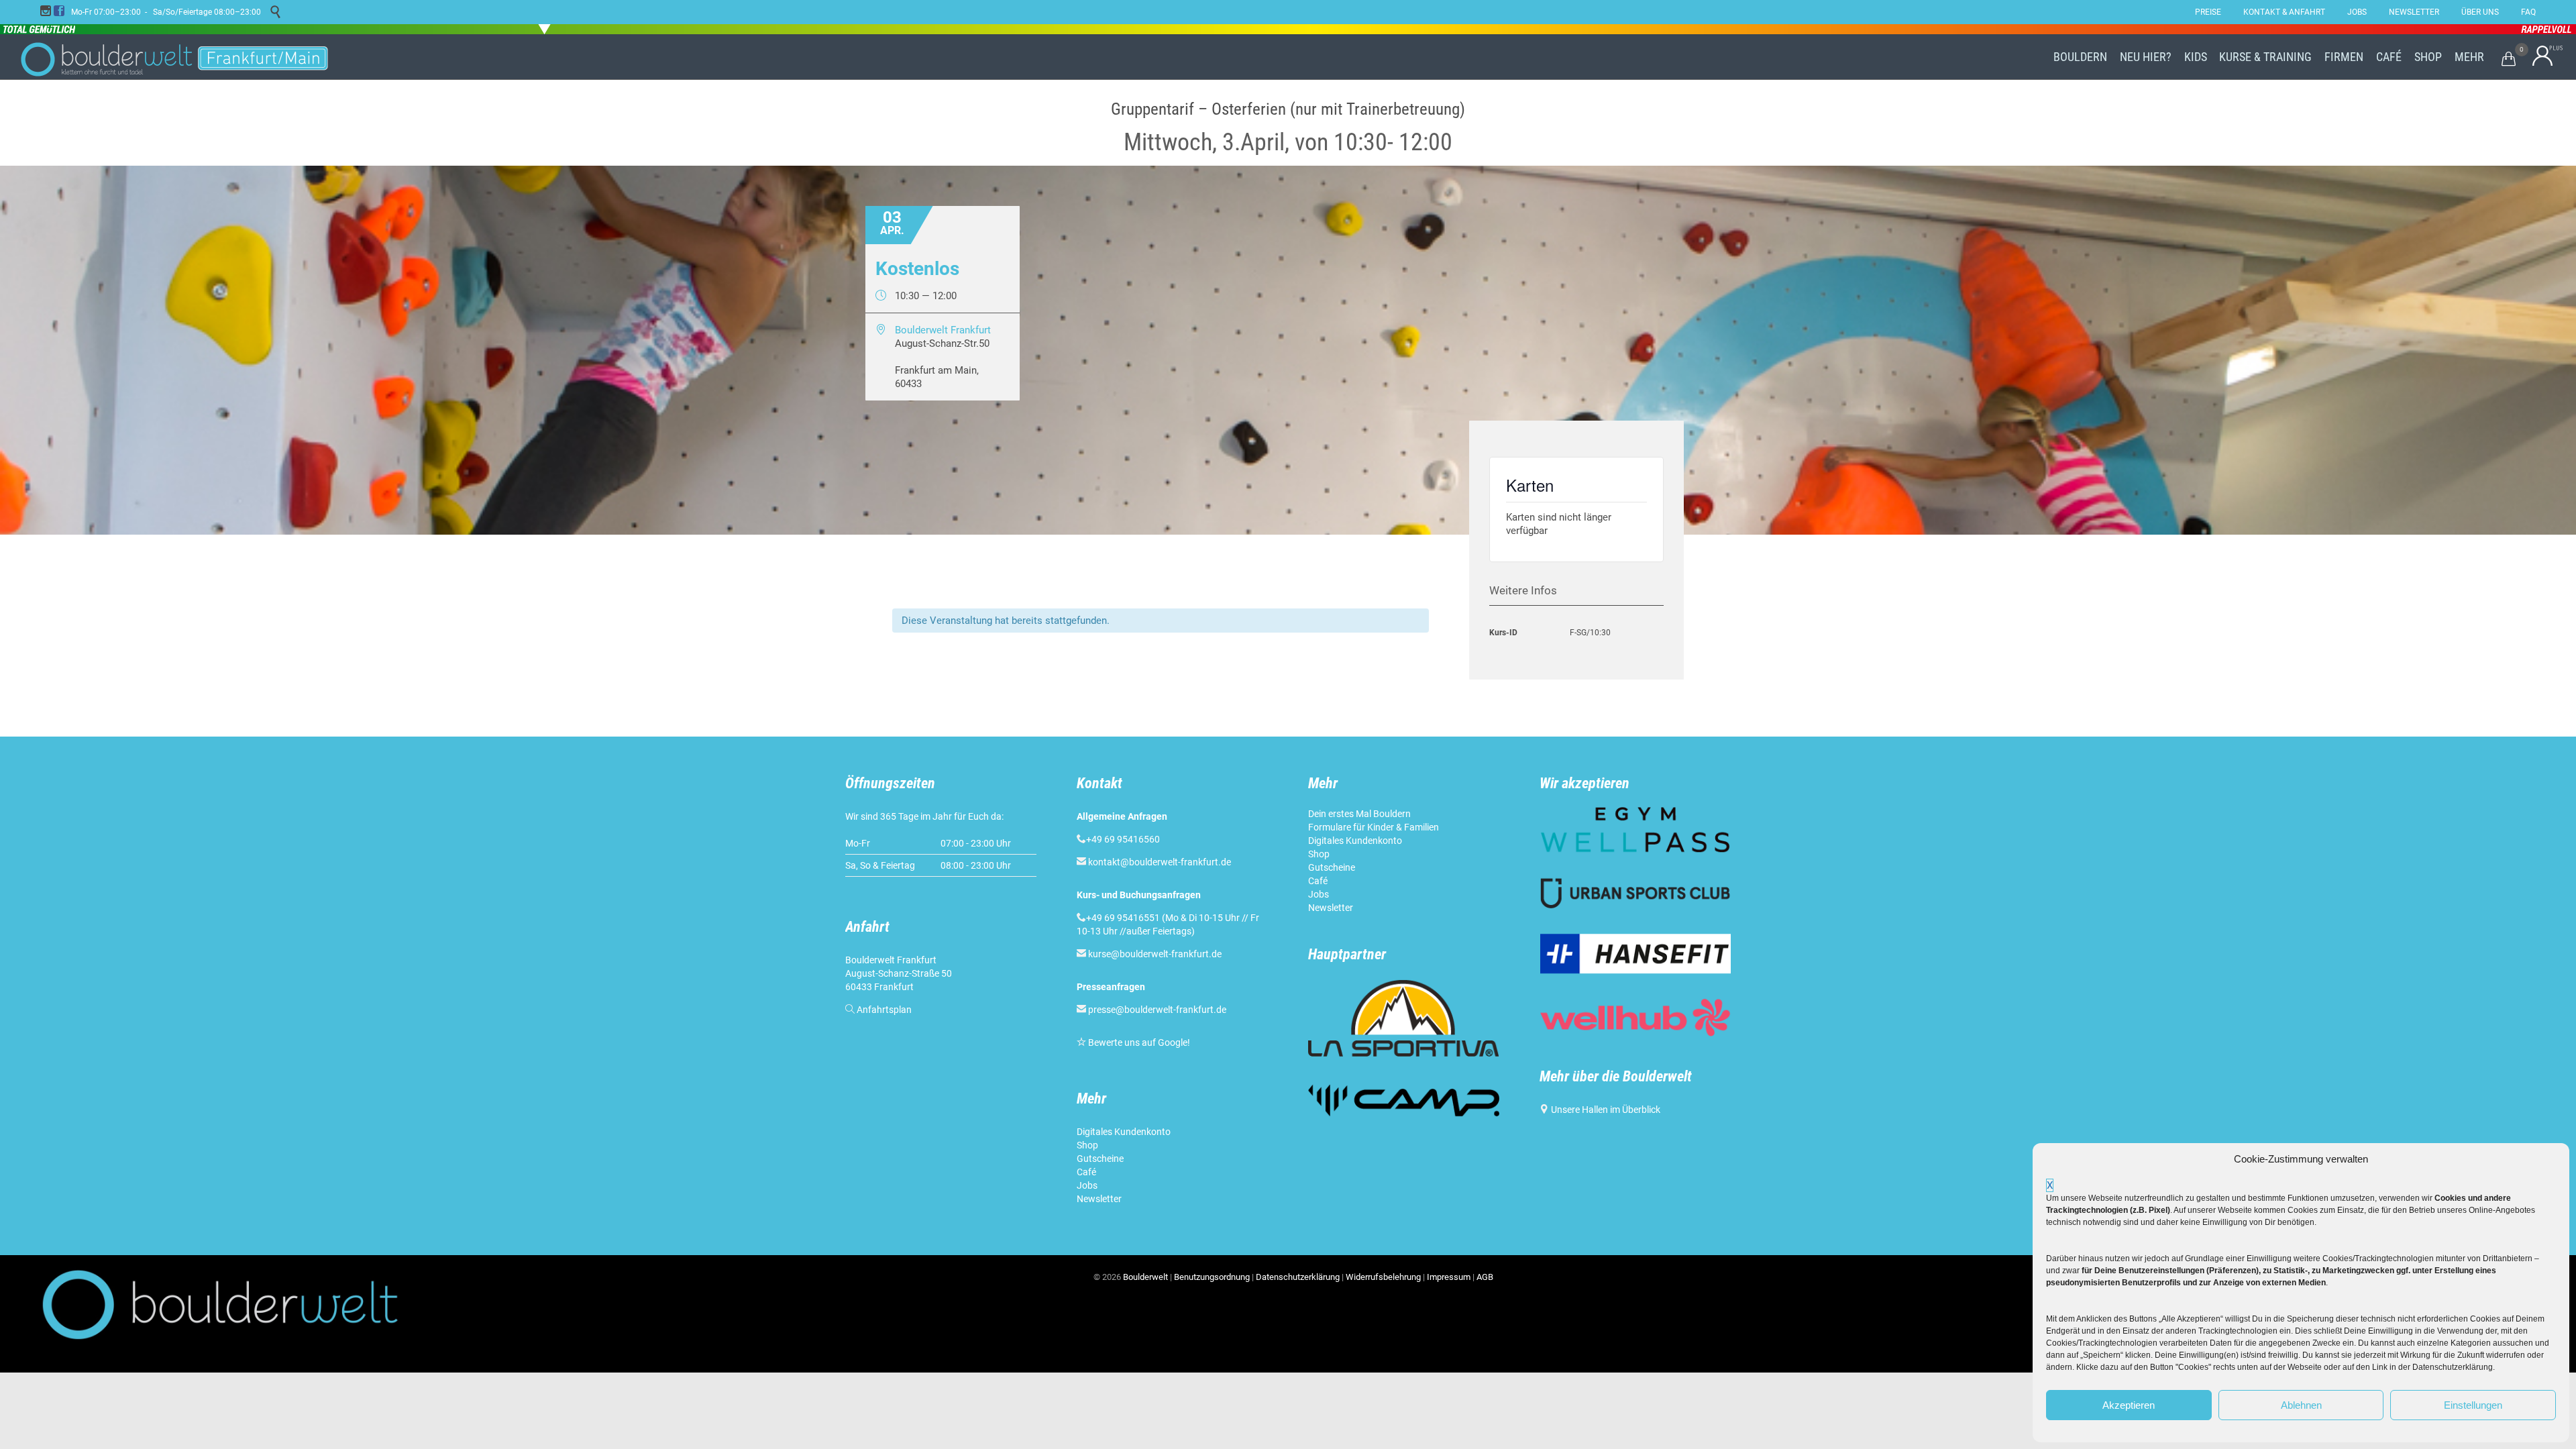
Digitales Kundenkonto (1125, 1132)
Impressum (1449, 1277)
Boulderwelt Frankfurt (943, 330)
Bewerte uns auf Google (1138, 1042)
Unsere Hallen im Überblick (1606, 1110)
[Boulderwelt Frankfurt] (174, 57)
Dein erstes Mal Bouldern (1359, 814)
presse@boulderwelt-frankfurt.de (1157, 1010)
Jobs (1087, 1185)
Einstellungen (2473, 1405)
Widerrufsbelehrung (1383, 1277)
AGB (1485, 1277)
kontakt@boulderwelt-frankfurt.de (1160, 862)
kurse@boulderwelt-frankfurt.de (1155, 954)
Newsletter (1100, 1199)
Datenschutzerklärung (1298, 1277)
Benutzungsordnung (1212, 1277)
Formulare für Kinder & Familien (1374, 827)
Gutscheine (1100, 1159)
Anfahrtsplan (884, 1010)
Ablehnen (2301, 1405)
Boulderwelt (1145, 1277)
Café (1086, 1172)
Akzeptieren (2129, 1405)
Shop (1087, 1145)
